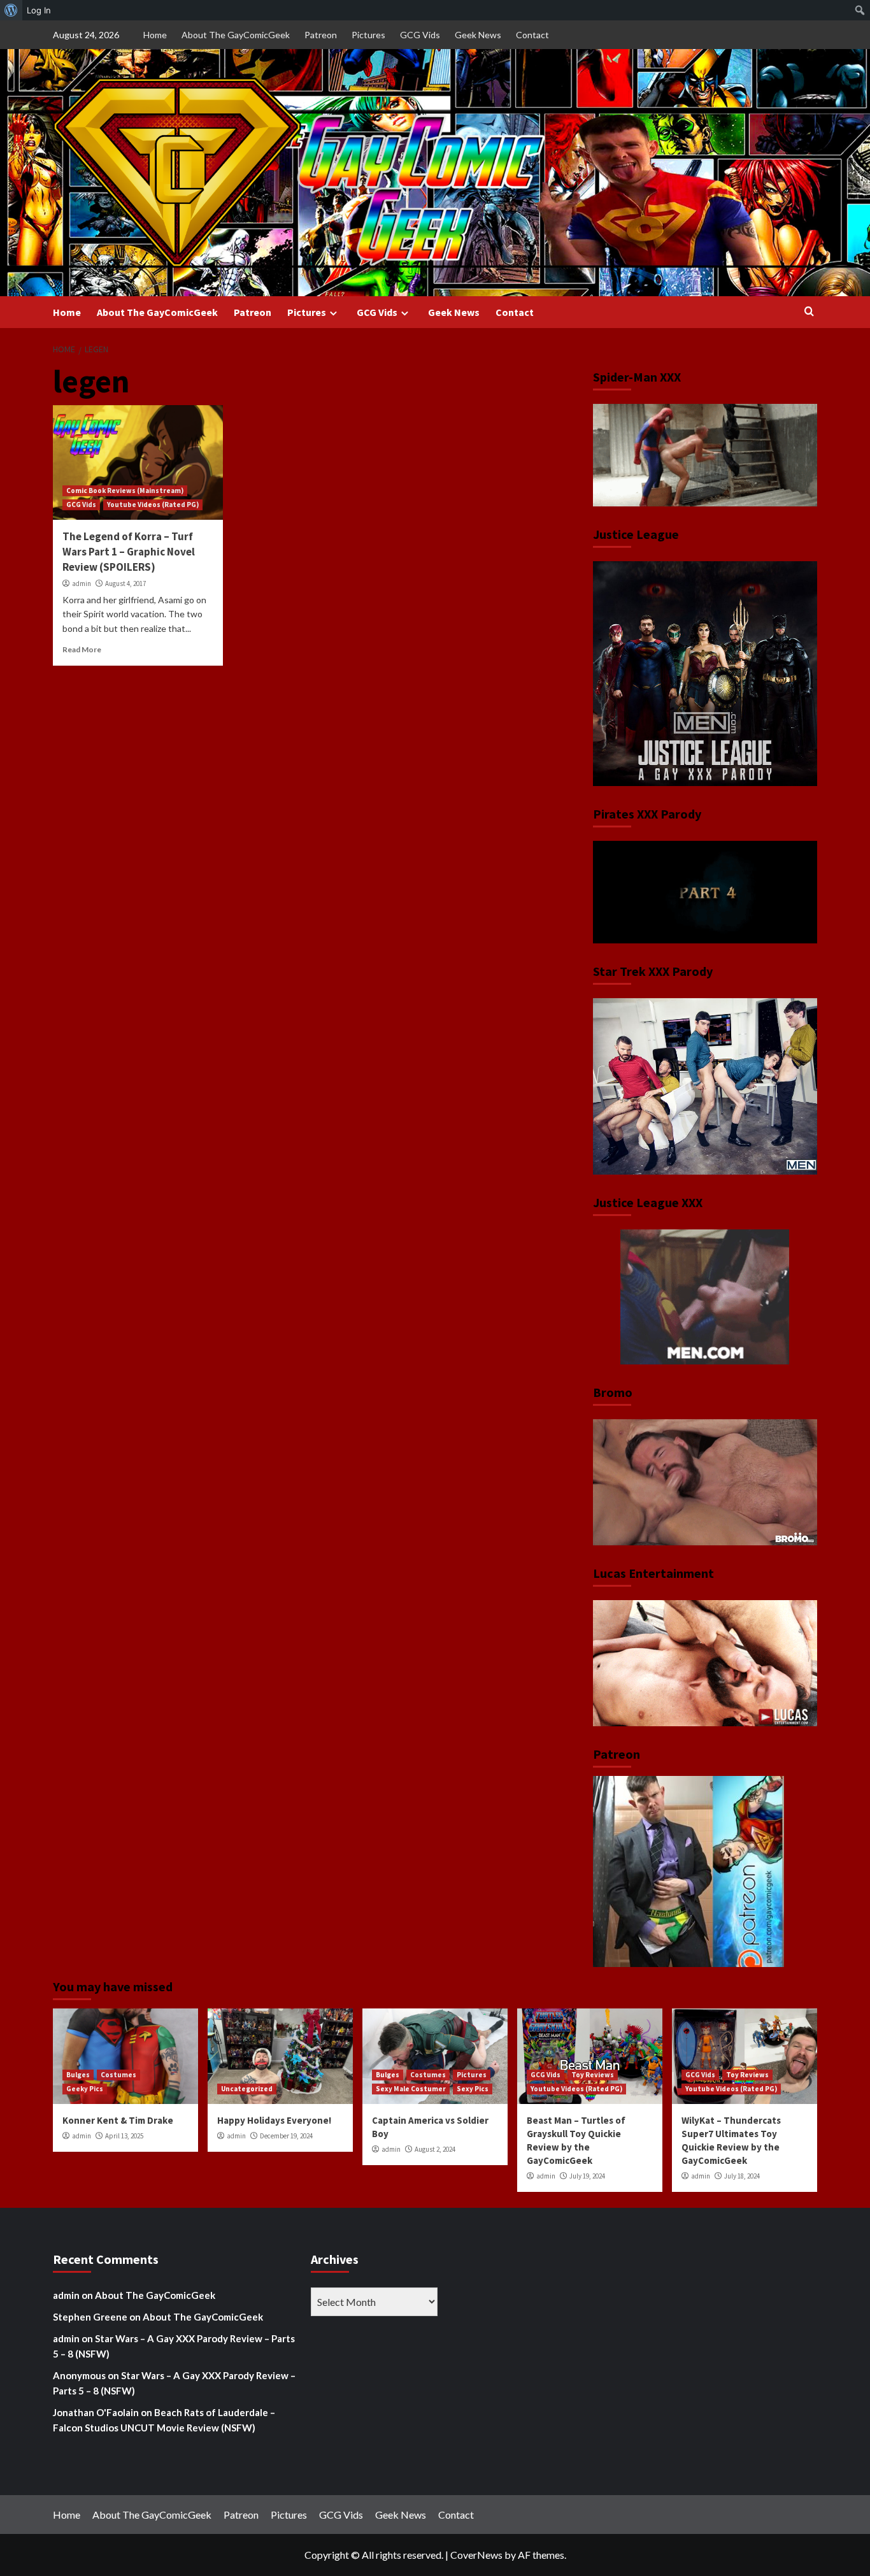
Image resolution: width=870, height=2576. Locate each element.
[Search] (809, 312)
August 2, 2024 (435, 2149)
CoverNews (476, 2555)
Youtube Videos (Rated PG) (153, 504)
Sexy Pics (473, 2089)
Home (155, 35)
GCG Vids (420, 35)
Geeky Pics (85, 2089)
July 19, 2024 (587, 2176)
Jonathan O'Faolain (96, 2412)
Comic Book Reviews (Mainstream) (125, 490)
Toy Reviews (593, 2075)
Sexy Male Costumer (411, 2089)
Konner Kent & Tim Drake (118, 2120)
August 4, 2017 (125, 583)
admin (82, 583)
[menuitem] (11, 10)
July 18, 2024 (742, 2176)
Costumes (118, 2075)
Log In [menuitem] (39, 10)
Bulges (78, 2075)
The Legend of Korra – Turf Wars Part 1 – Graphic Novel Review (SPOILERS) (129, 552)
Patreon (321, 35)
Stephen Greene (90, 2317)
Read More (82, 649)
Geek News (478, 35)
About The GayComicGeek (236, 35)
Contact (532, 35)
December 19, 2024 (286, 2136)
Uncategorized (247, 2089)
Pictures (368, 35)
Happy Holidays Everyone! (274, 2120)
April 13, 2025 (124, 2136)
